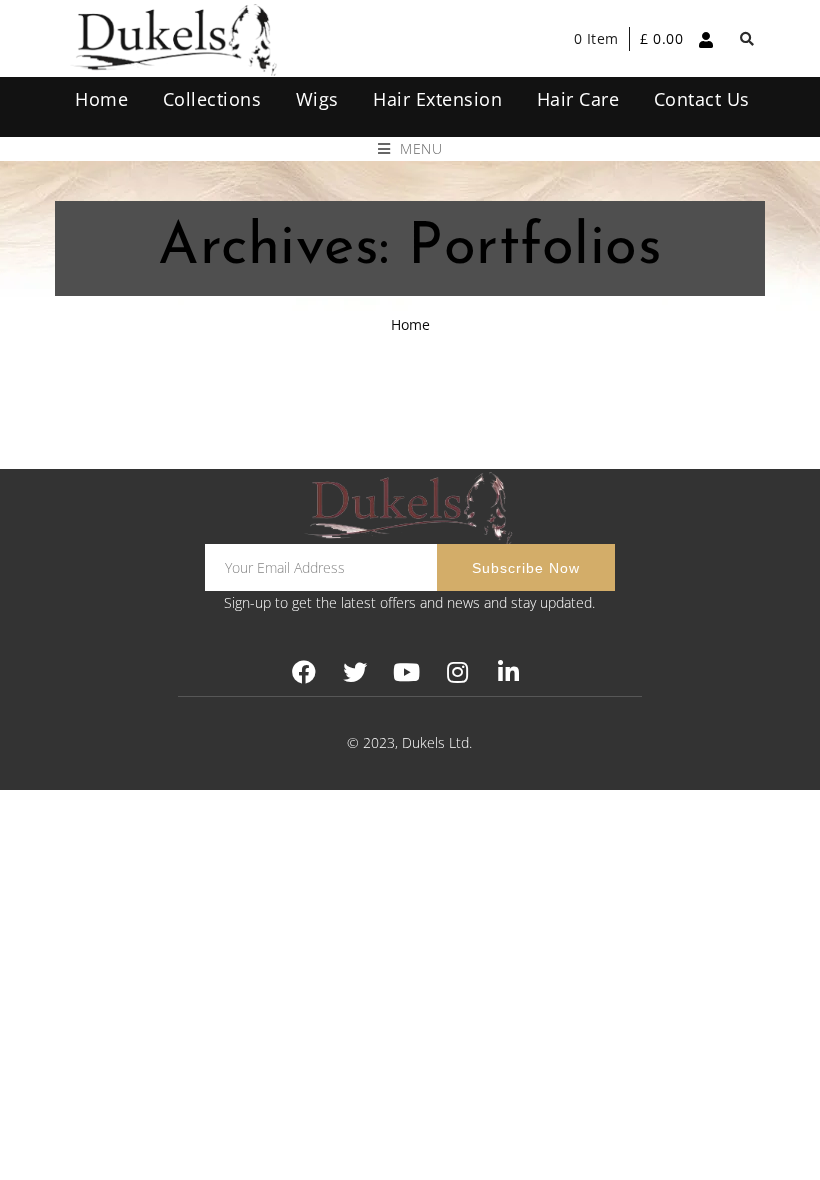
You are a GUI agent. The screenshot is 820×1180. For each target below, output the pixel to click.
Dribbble (457, 672)
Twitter (355, 672)
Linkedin (508, 672)
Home (410, 324)
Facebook (304, 672)
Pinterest (406, 672)
